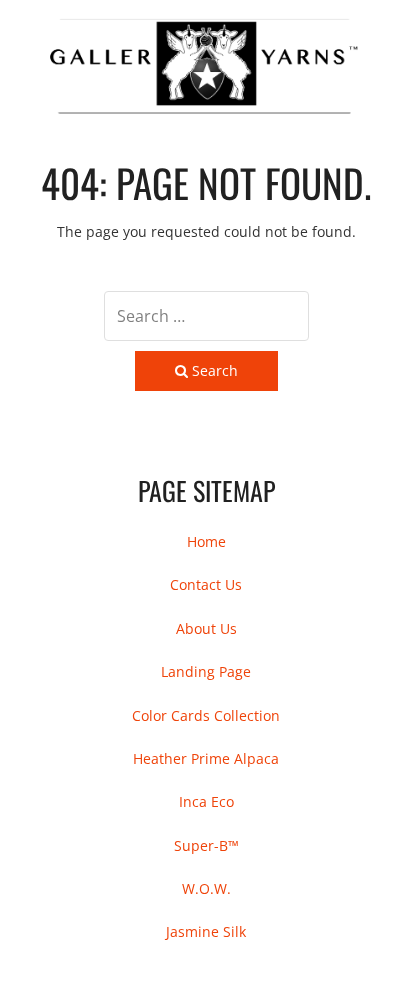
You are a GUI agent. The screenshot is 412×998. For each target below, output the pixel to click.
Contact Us (206, 584)
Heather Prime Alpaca (206, 758)
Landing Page (206, 671)
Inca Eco (206, 801)
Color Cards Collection (206, 715)
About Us (206, 628)
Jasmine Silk (206, 931)
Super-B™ (206, 845)
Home (206, 541)
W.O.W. (206, 888)
